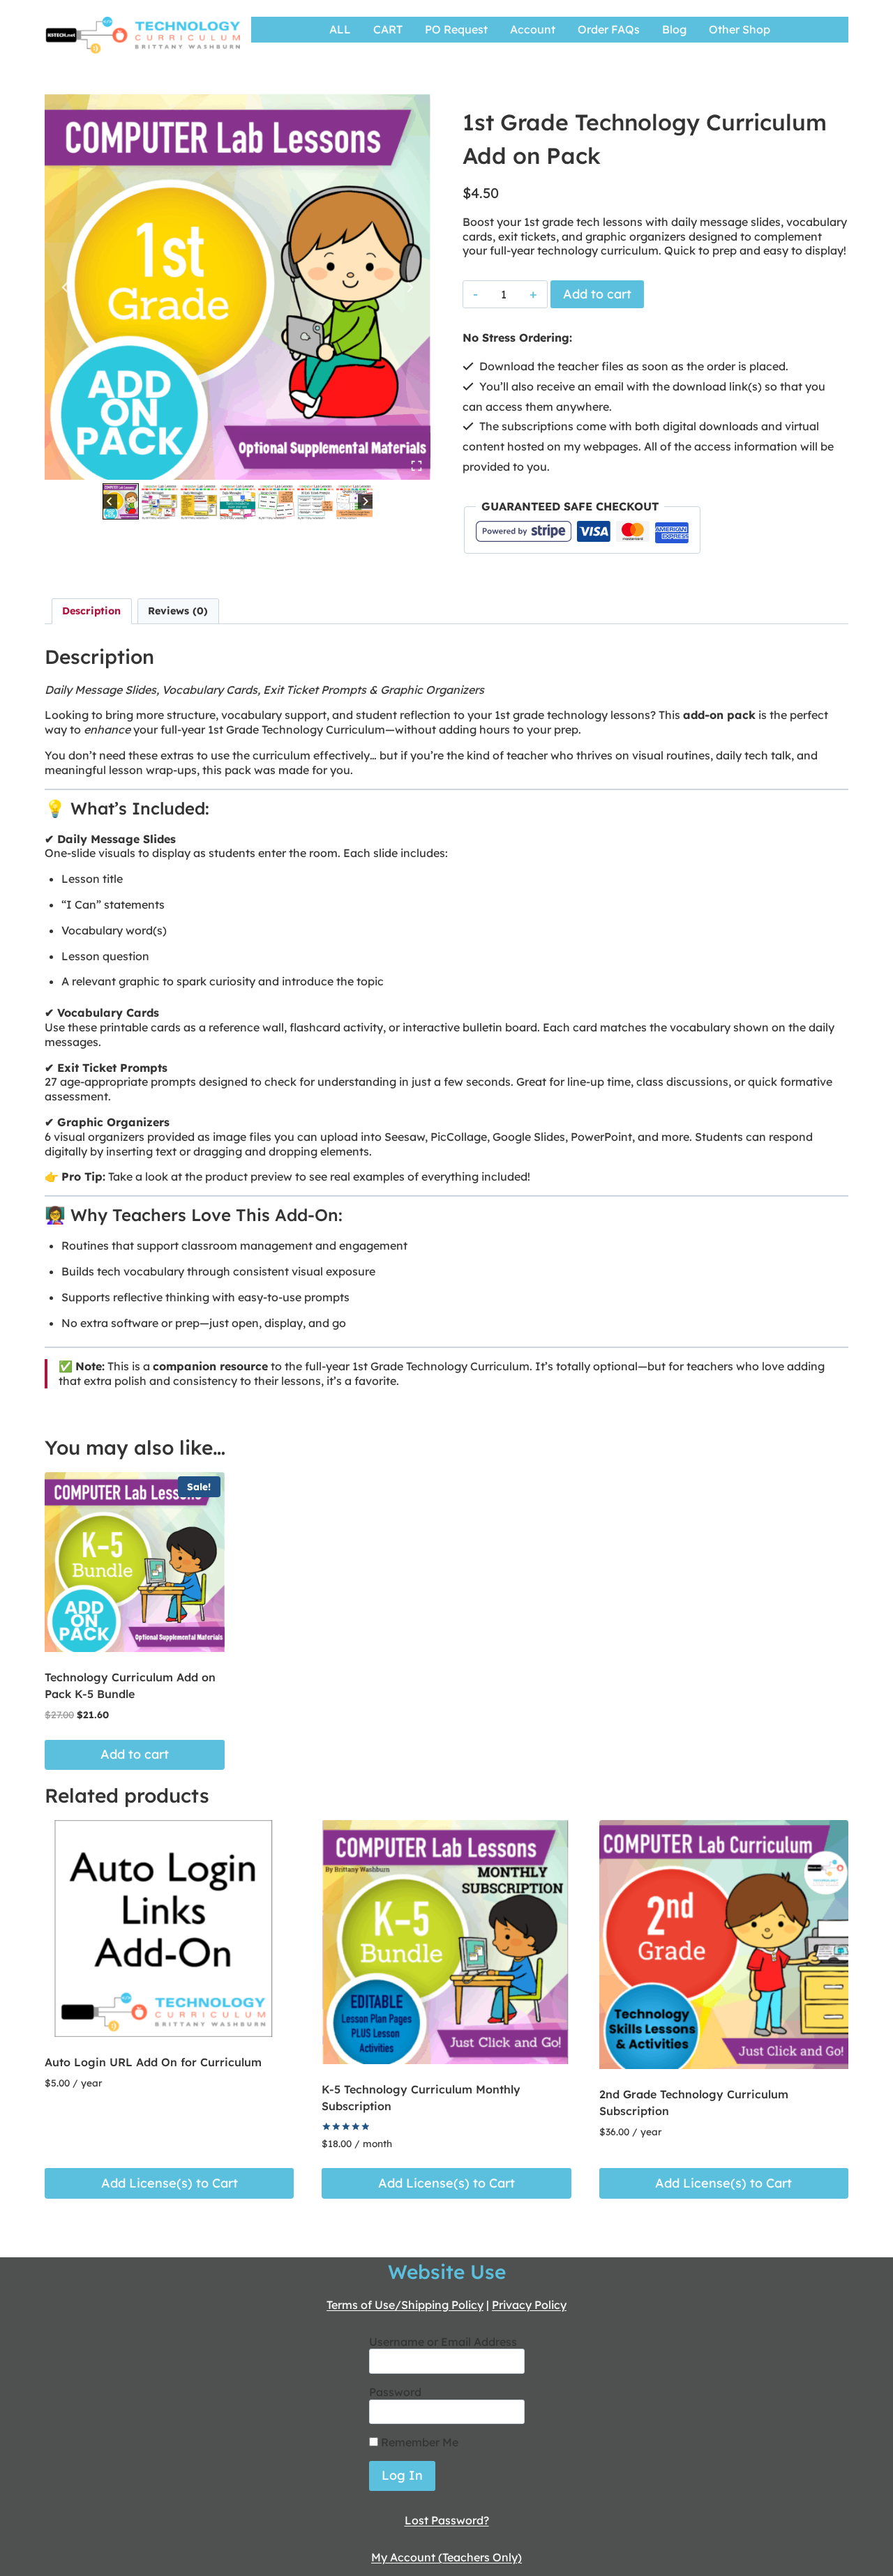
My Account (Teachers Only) (446, 2557)
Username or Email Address (443, 2342)
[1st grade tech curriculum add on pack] (238, 287)
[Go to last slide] (66, 287)
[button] (121, 501)
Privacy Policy (529, 2305)
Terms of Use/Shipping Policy (405, 2305)
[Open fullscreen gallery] (417, 466)
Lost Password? (447, 2520)
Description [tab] (91, 611)
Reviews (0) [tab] (178, 611)
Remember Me (418, 2442)
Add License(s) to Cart (170, 2183)
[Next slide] (410, 287)
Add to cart (597, 294)
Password (395, 2392)
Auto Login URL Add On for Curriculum (153, 2062)
